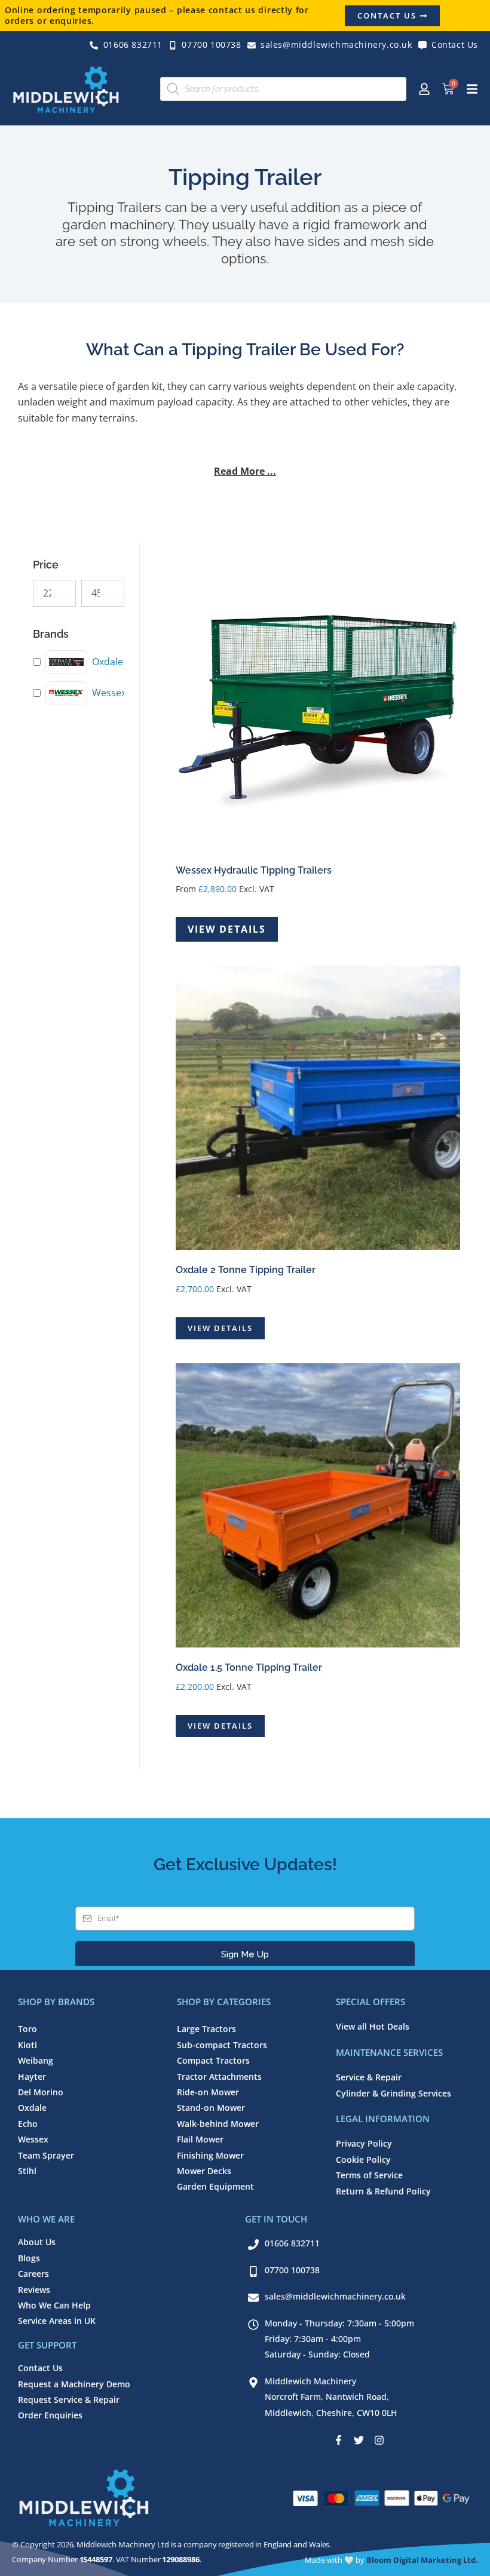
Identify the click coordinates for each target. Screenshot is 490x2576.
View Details (227, 929)
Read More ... (245, 471)
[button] (245, 474)
